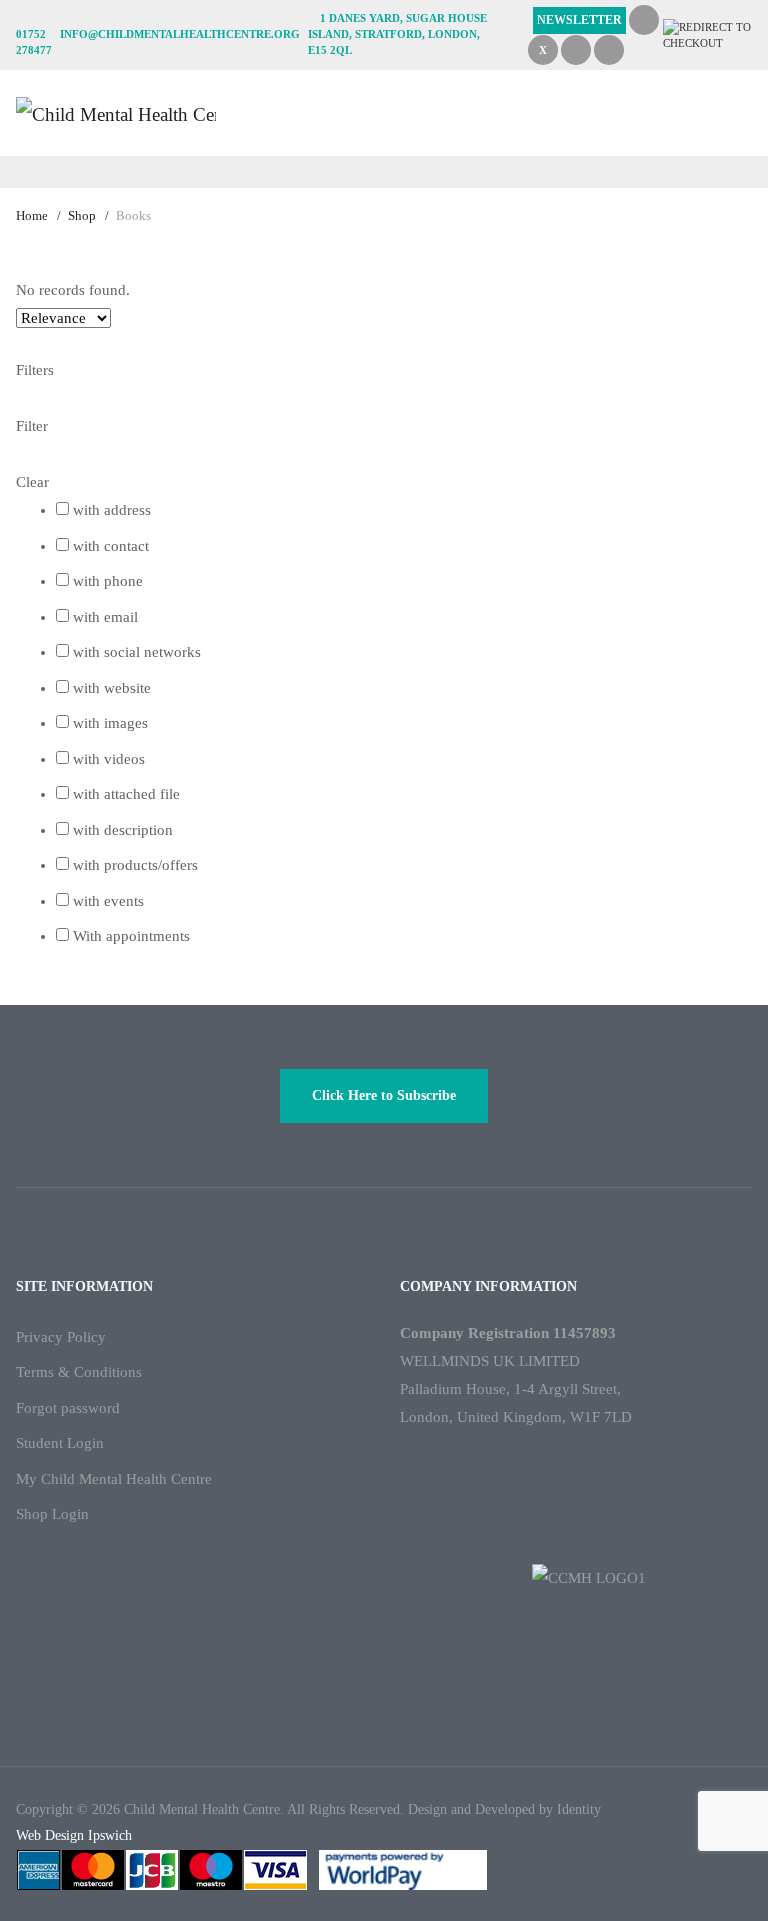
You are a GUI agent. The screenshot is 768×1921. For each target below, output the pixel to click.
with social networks (137, 652)
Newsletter (579, 20)
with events (108, 901)
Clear (32, 482)
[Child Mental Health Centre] (116, 112)
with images (110, 723)
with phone (108, 581)
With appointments (131, 936)
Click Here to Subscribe (384, 1095)
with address (112, 510)
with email (105, 617)
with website (112, 688)
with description (123, 830)
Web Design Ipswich (74, 1835)
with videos (109, 759)
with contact (111, 546)
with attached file (126, 794)
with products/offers (135, 865)
